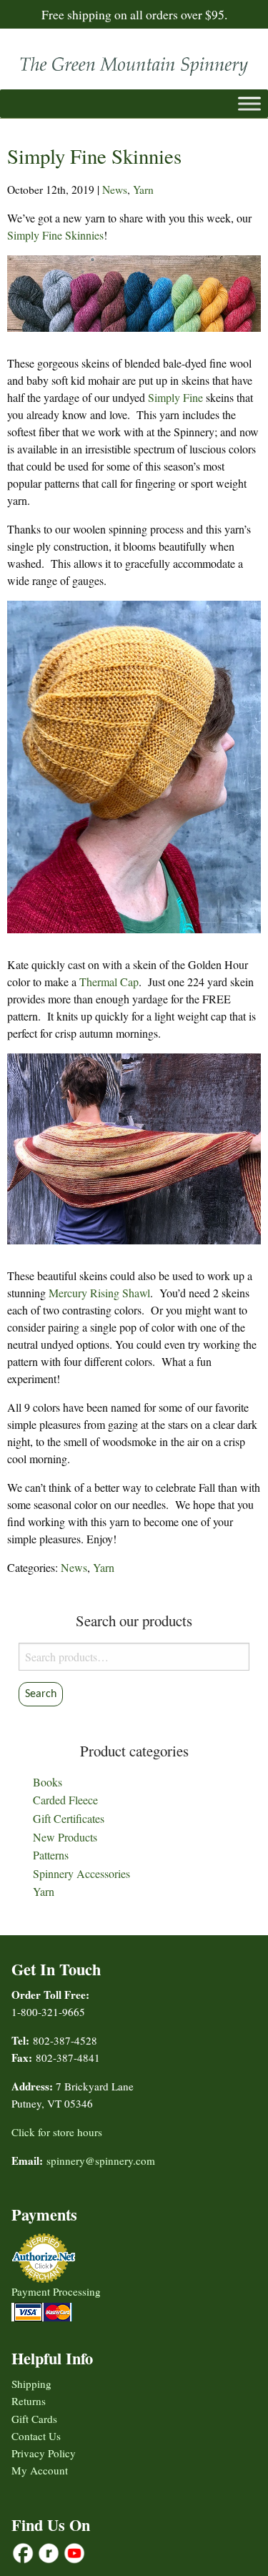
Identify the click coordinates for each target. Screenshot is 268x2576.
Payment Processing (56, 2291)
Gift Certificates (69, 1818)
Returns (29, 2401)
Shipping (31, 2384)
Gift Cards (34, 2419)
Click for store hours (57, 2132)
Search (41, 1694)
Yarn (143, 190)
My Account (40, 2470)
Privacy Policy (44, 2453)
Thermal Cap (109, 982)
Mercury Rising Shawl (99, 1293)
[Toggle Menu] (249, 103)
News (115, 190)
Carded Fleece (65, 1800)
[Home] (134, 63)
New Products (65, 1837)
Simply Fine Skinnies (55, 235)
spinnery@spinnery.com (101, 2160)
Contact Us (36, 2436)
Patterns (51, 1855)
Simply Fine (175, 397)
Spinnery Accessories (81, 1873)
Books (48, 1782)
